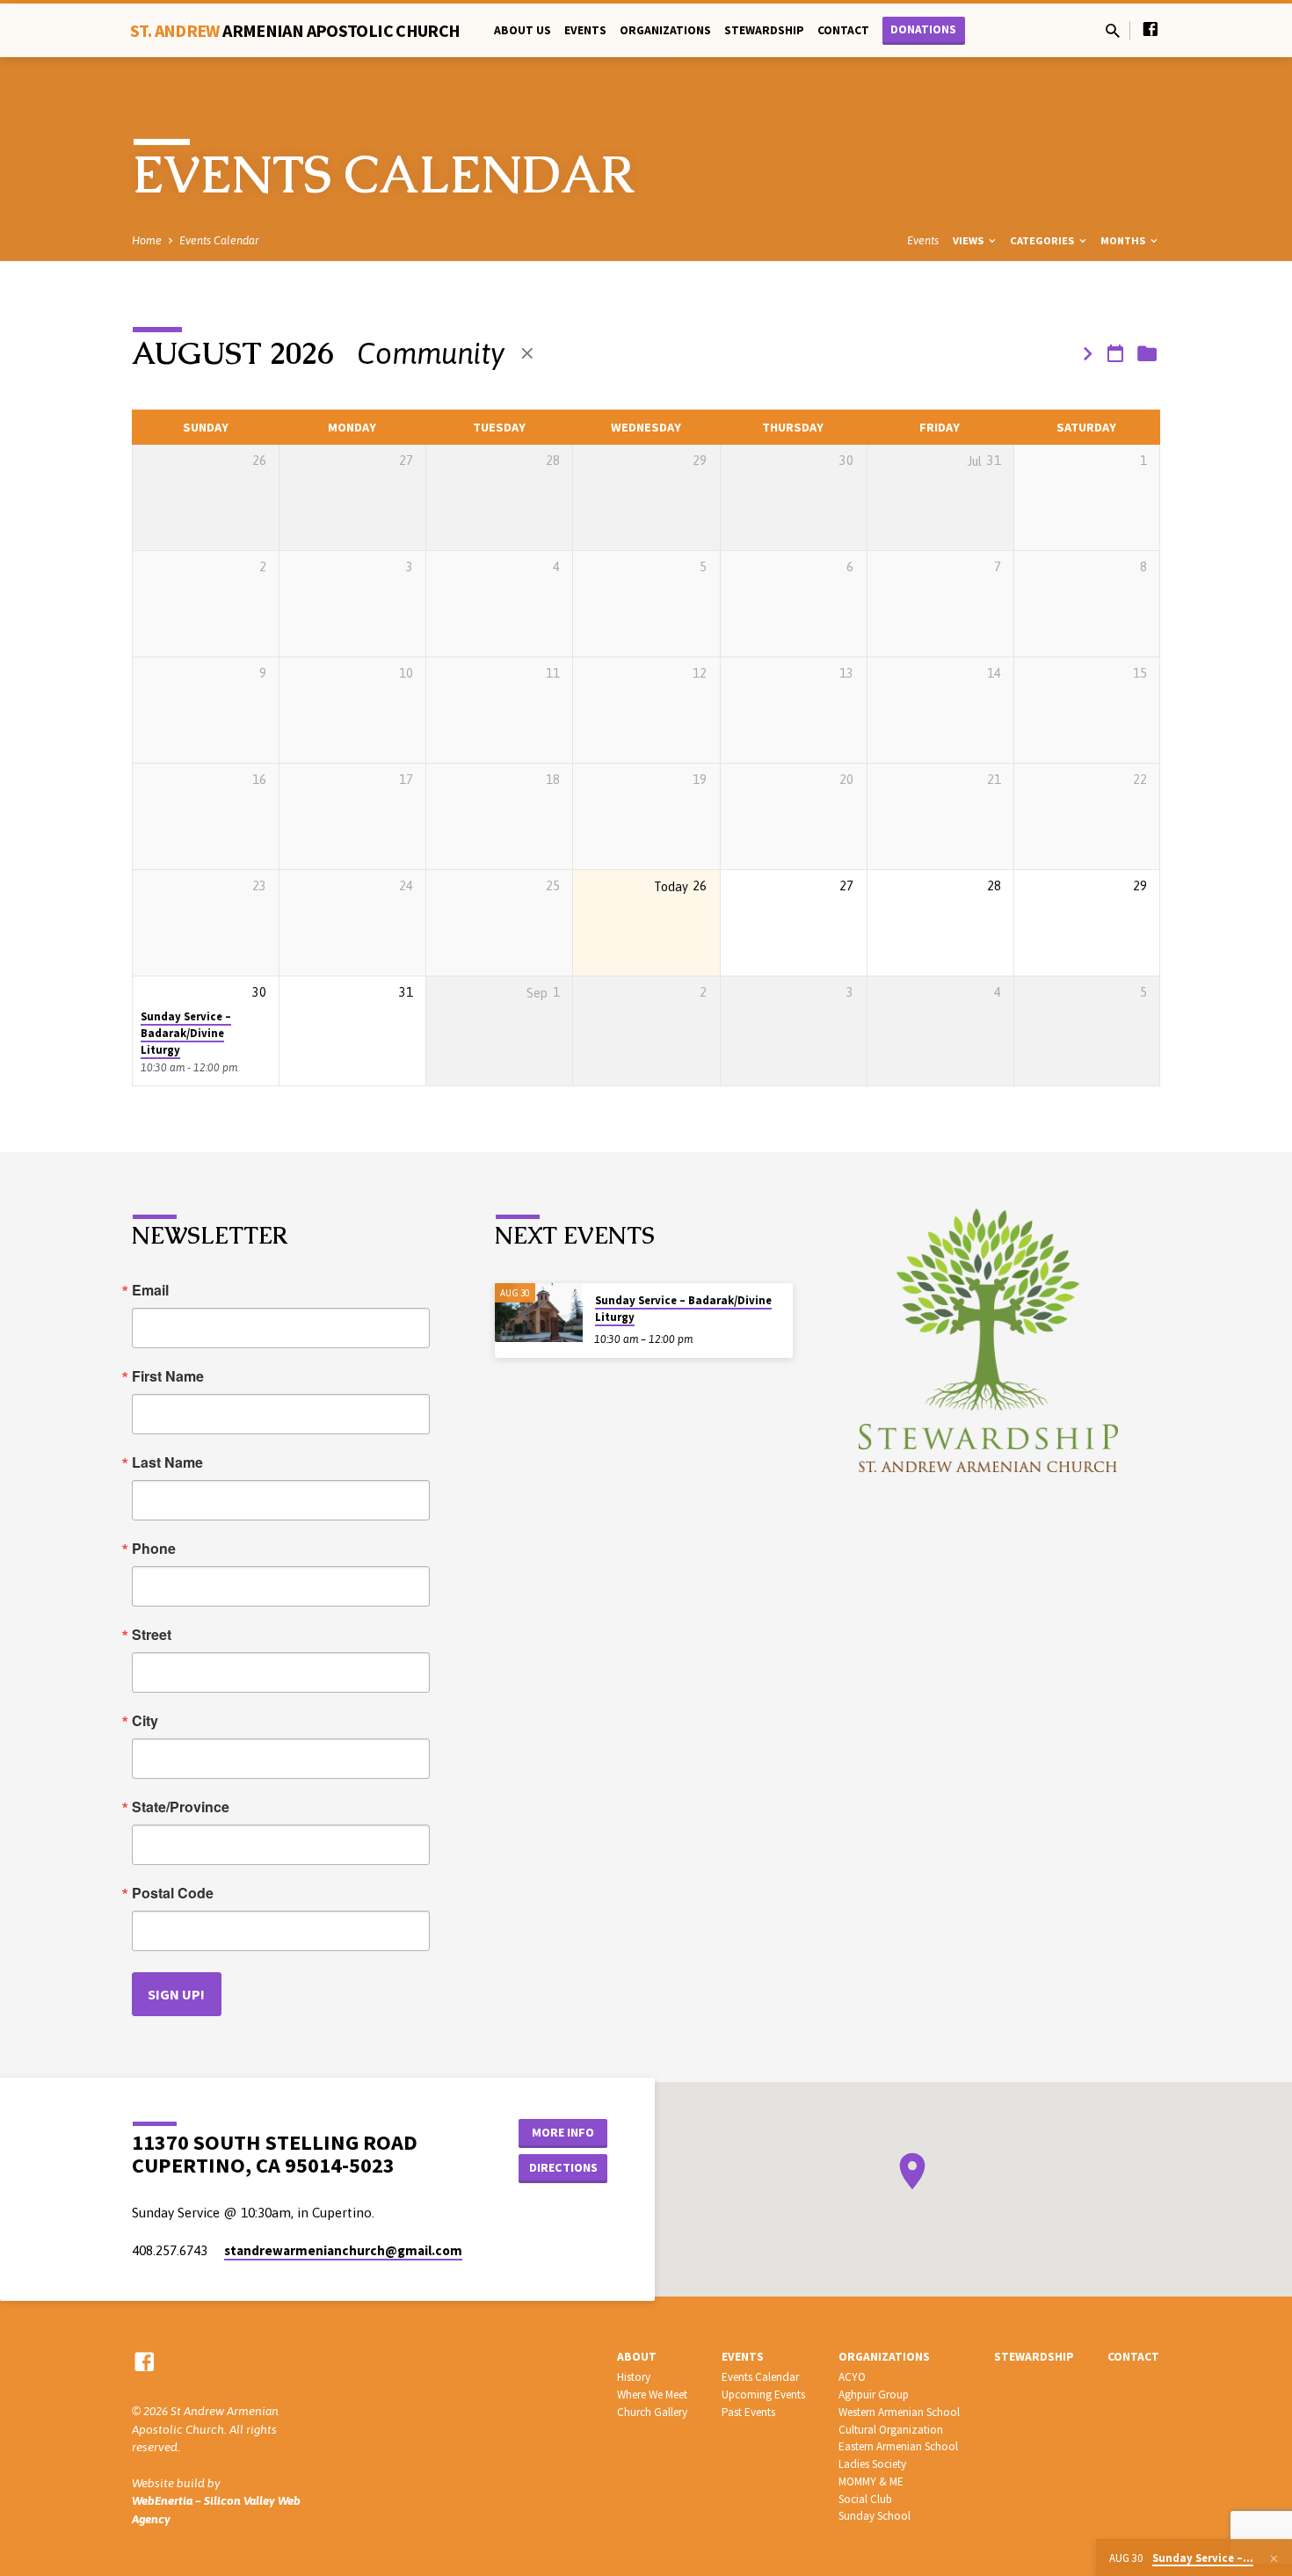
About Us (523, 30)
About (637, 2357)
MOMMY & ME (871, 2482)
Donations (923, 29)
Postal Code (173, 1893)
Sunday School (875, 2516)
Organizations (665, 30)
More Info (563, 2132)
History (634, 2377)
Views (969, 240)
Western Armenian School (899, 2412)
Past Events (748, 2412)
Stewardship (764, 30)
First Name (168, 1376)
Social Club (865, 2499)
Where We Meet (652, 2395)
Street (152, 1635)
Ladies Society (872, 2464)
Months (1124, 240)
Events (585, 30)
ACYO (852, 2377)
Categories (1043, 240)
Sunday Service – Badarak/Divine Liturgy (186, 1034)
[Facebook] (1150, 29)
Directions (563, 2167)
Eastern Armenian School (898, 2446)
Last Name (167, 1462)
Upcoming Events (763, 2395)
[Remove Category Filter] (527, 354)
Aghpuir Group (874, 2395)
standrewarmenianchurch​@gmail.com (343, 2250)
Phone (154, 1549)
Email (150, 1290)
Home (147, 240)
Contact (843, 30)
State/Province (181, 1807)
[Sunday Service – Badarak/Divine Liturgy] (539, 1313)
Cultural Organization (891, 2430)
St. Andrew (295, 30)
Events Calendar (219, 240)
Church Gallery (652, 2412)
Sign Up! (176, 1994)
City (145, 1721)
